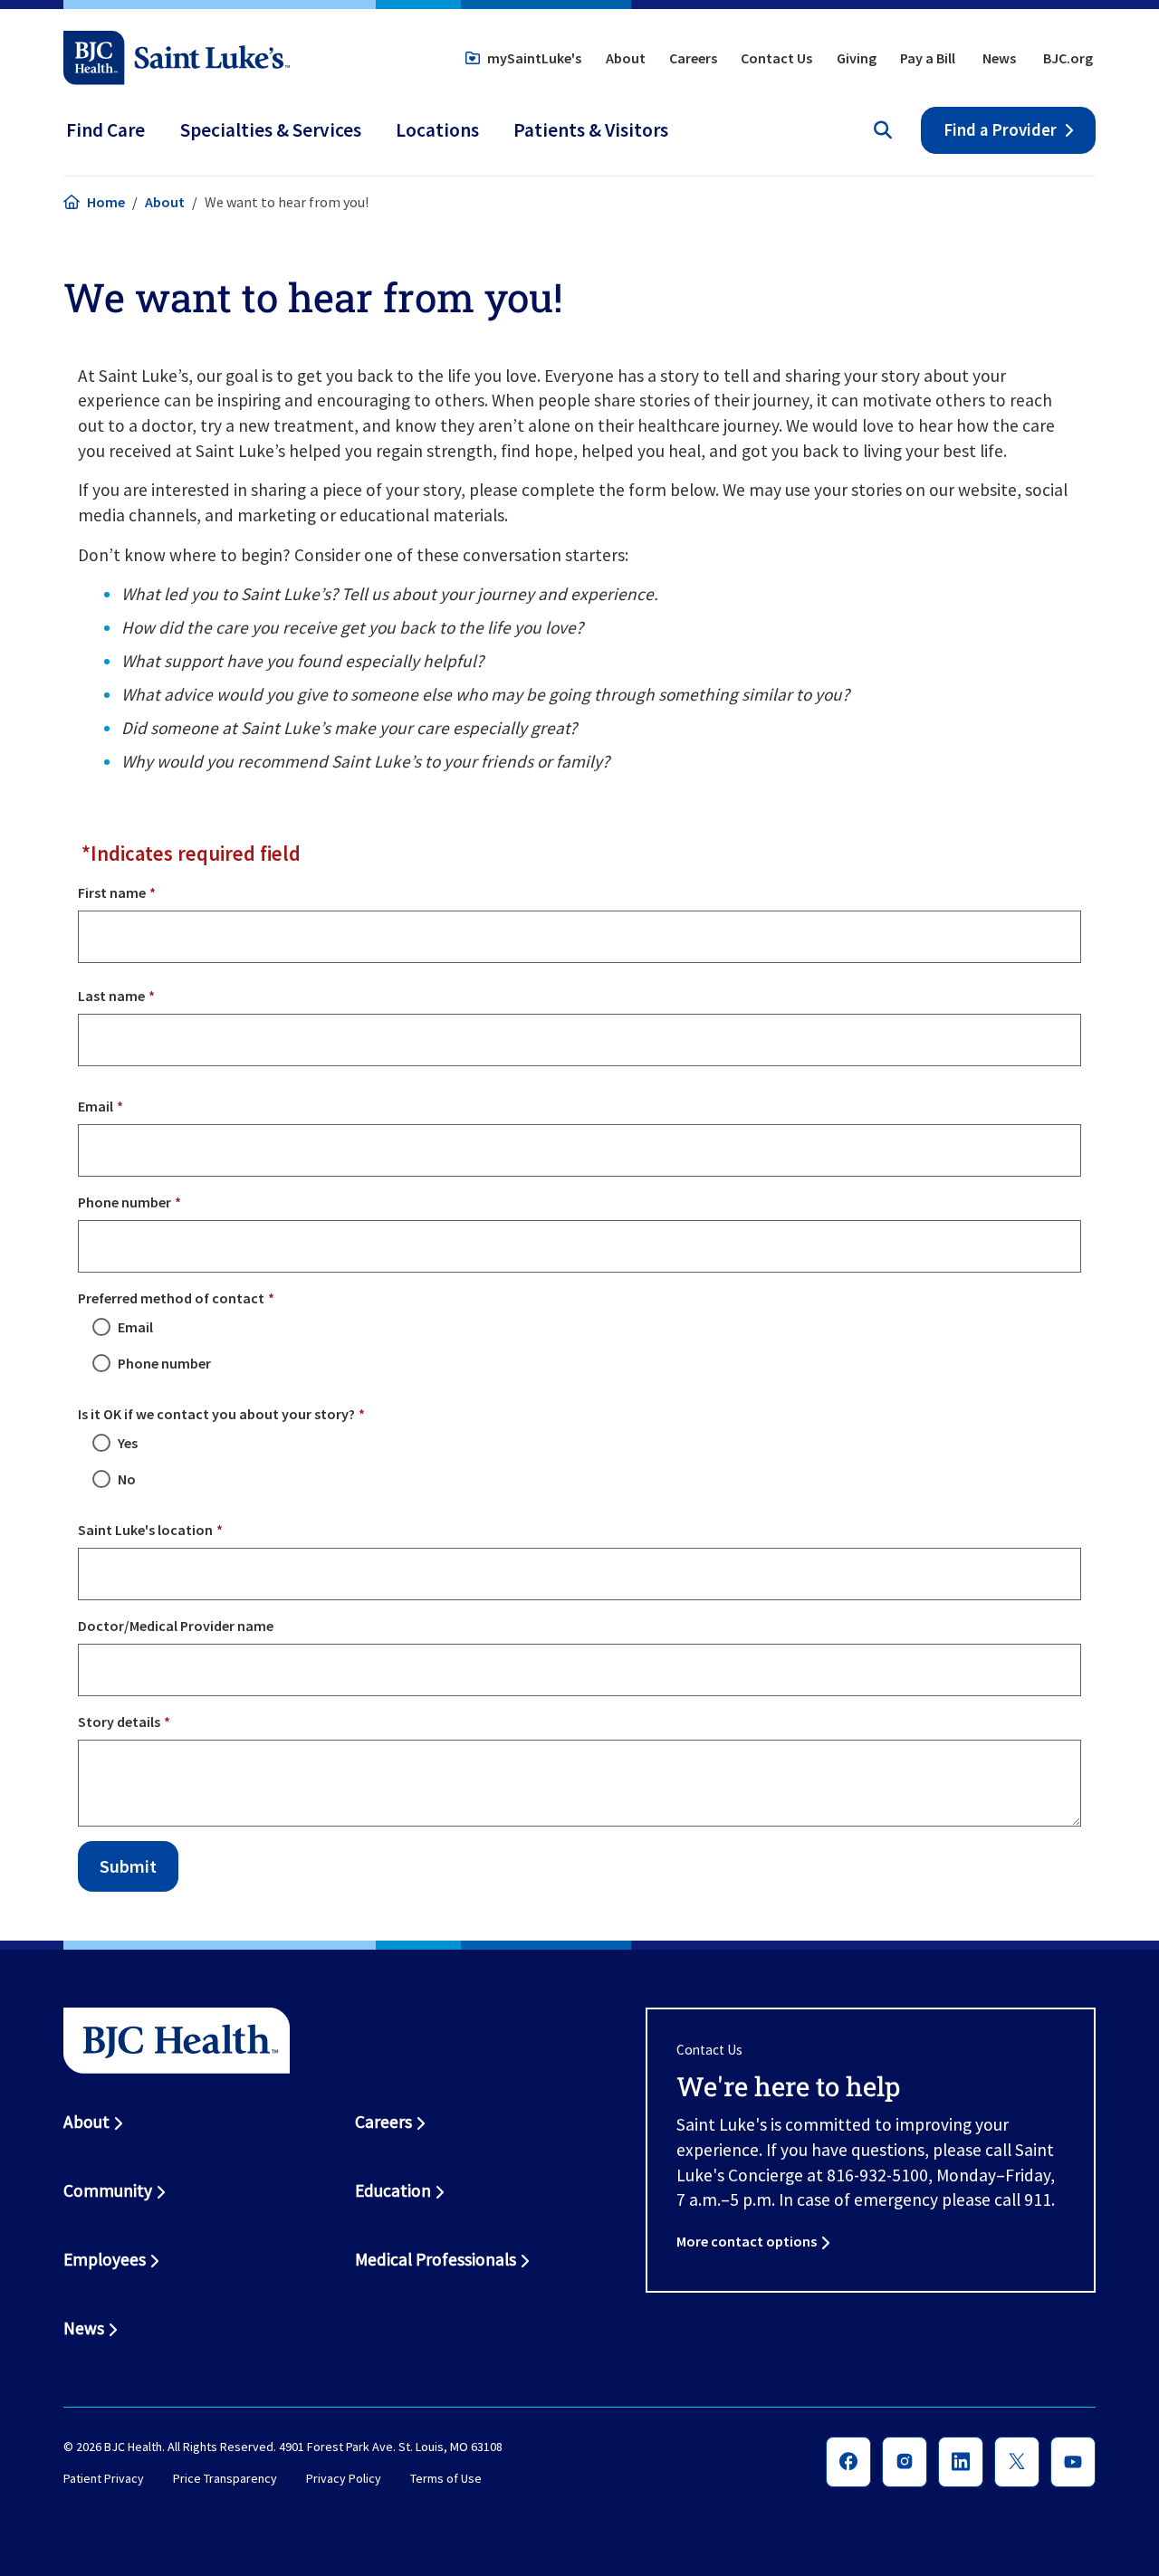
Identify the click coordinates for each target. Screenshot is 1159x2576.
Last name (111, 996)
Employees (105, 2259)
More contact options (747, 2241)
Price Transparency (225, 2479)
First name (112, 892)
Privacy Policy (344, 2479)
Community (108, 2190)
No (127, 1479)
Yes (128, 1443)
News (999, 58)
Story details (119, 1722)
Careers (693, 58)
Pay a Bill (928, 58)
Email (96, 1106)
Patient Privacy (104, 2479)
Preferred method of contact (171, 1298)
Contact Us (776, 58)
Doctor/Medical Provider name (176, 1626)
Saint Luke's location (145, 1530)
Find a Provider (1000, 130)
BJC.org (1068, 58)
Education (393, 2190)
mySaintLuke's (534, 58)
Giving (857, 58)
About (626, 58)
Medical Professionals (436, 2259)
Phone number (125, 1202)
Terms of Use (446, 2479)
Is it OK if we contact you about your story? (216, 1414)
